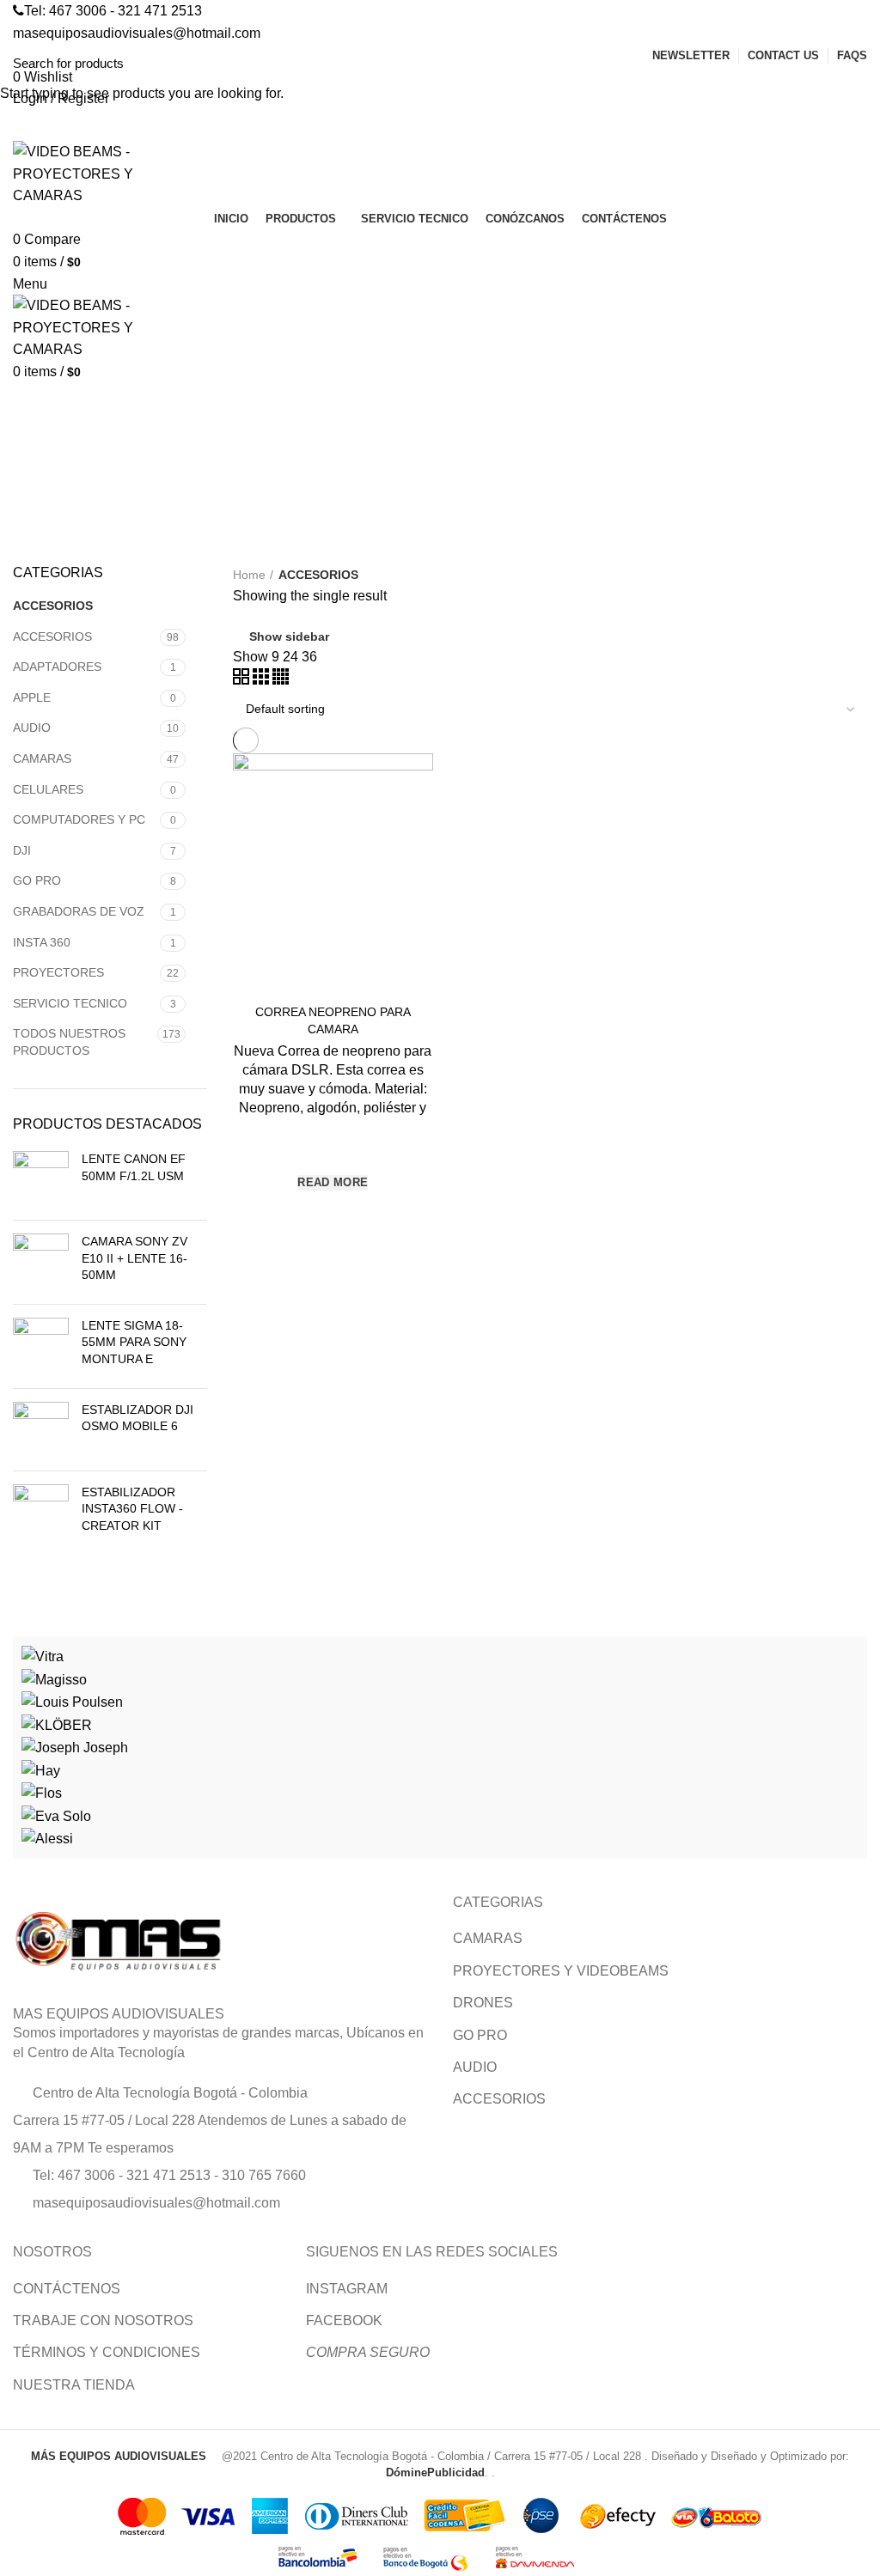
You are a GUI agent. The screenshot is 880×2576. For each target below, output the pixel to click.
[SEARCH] (857, 63)
